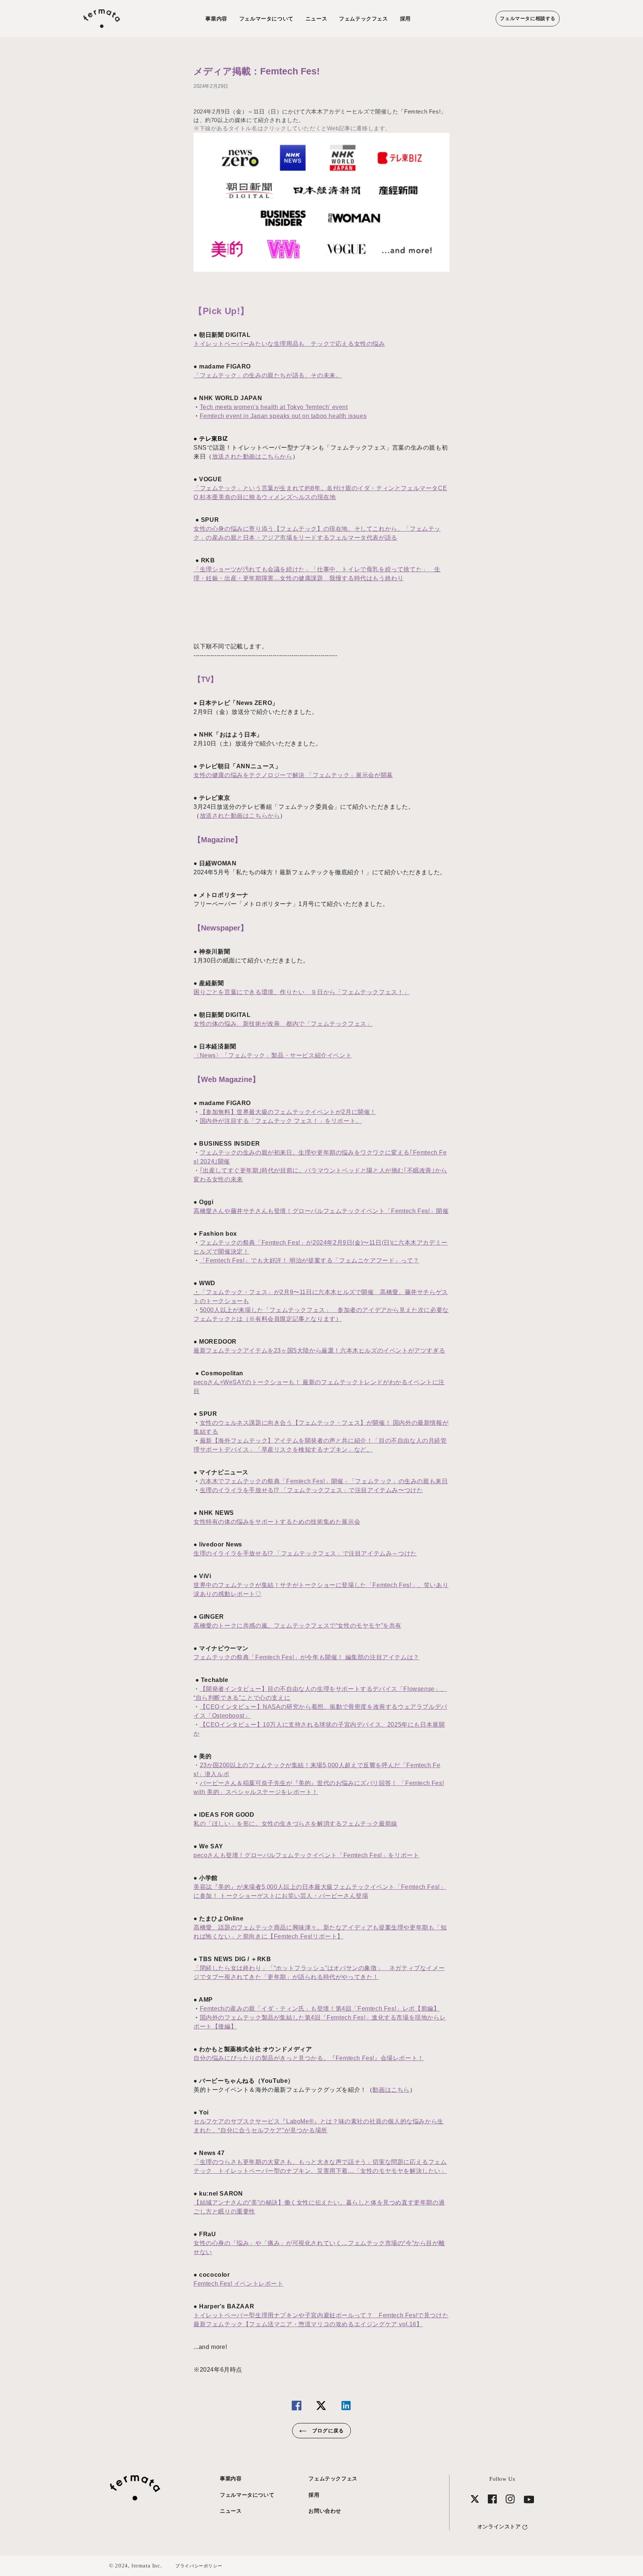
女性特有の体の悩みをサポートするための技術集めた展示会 (277, 1522)
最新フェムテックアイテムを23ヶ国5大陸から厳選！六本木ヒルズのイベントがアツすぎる (319, 1351)
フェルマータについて (266, 19)
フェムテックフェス (363, 19)
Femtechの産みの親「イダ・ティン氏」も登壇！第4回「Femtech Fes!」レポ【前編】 (320, 2009)
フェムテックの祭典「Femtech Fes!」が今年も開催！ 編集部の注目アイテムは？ (306, 1657)
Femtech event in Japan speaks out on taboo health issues (283, 416)
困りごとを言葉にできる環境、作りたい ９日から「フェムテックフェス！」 (302, 992)
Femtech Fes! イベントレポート (239, 2284)
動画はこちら (391, 2090)
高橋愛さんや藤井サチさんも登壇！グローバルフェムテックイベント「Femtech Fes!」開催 (321, 1211)
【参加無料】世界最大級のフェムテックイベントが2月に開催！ (288, 1112)
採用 (405, 19)
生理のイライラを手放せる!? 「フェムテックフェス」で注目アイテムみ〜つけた (311, 1490)
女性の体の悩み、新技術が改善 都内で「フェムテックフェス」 (283, 1024)
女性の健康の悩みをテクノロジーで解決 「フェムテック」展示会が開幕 (293, 775)
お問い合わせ (325, 2511)
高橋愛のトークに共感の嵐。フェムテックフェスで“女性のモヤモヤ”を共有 (297, 1626)
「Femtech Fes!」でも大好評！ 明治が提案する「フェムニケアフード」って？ (310, 1260)
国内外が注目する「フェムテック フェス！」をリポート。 (281, 1121)
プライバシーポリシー (199, 2566)
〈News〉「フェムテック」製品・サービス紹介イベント (273, 1055)
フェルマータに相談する (528, 18)
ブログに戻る (327, 2431)
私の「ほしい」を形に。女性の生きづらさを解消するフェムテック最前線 (295, 1824)
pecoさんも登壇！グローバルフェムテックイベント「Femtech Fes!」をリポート (306, 1855)
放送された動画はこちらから (252, 457)
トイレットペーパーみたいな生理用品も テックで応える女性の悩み (289, 344)
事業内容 (216, 19)
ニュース (316, 19)
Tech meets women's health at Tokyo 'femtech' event (274, 407)
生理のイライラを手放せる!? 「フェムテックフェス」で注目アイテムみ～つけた (305, 1553)
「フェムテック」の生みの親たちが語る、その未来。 (268, 375)
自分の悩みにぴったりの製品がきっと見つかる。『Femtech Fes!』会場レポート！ (309, 2058)
